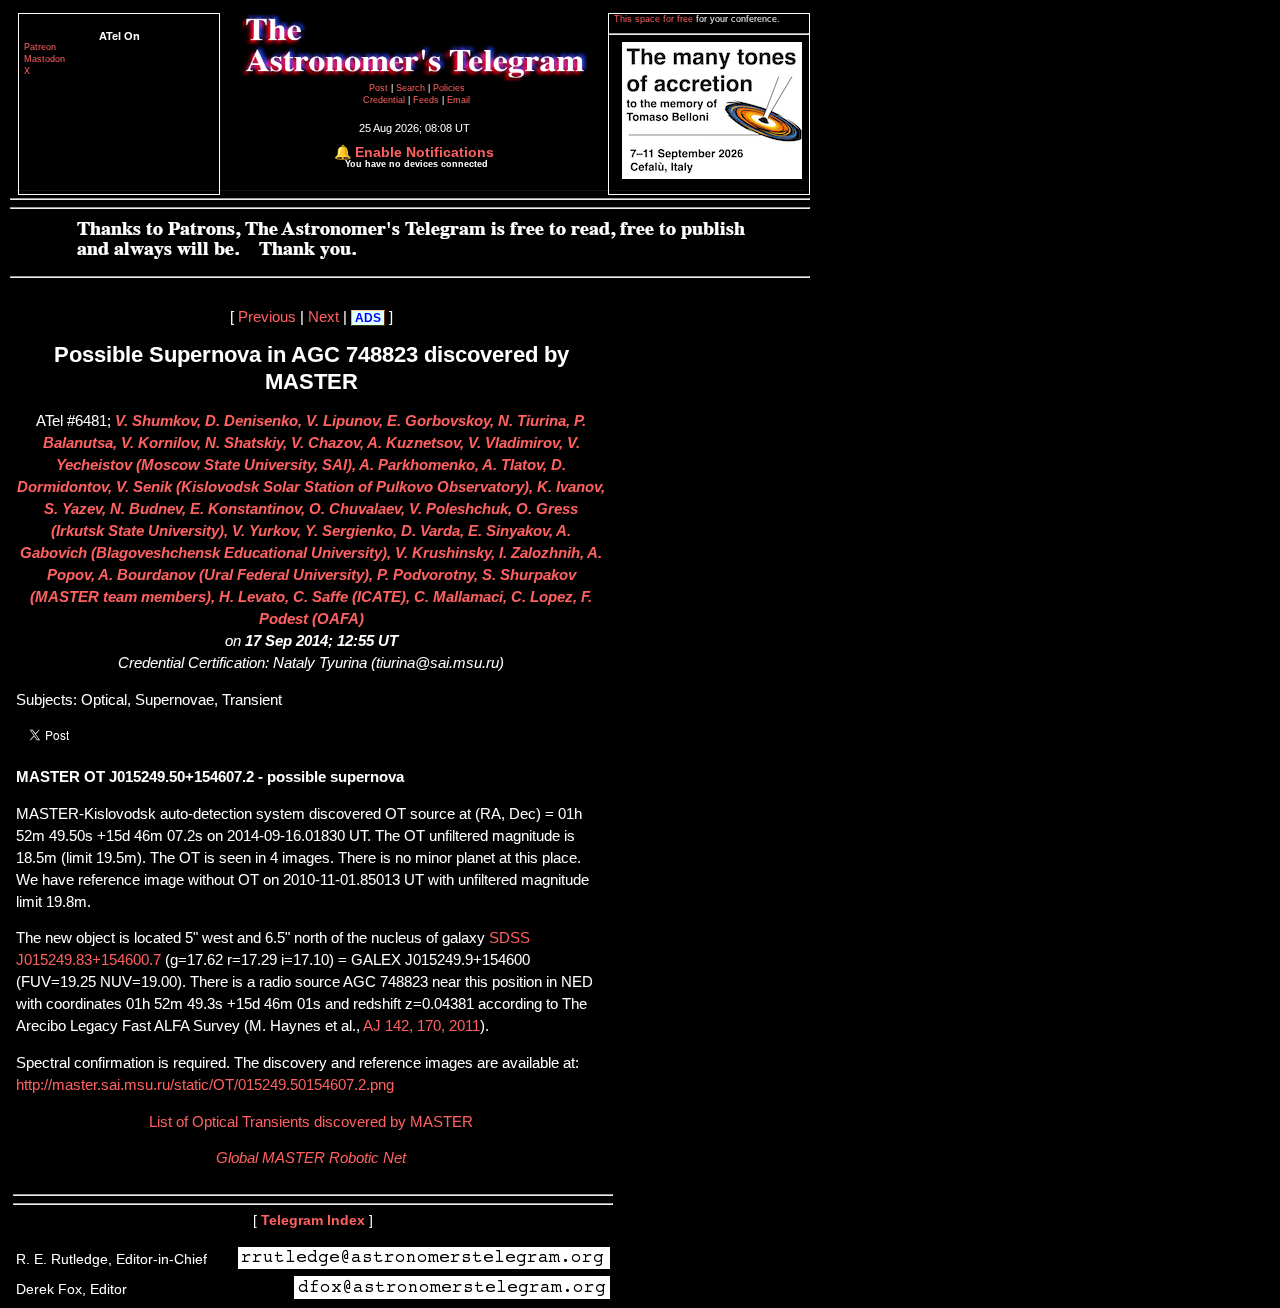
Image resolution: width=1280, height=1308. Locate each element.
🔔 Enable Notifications (414, 152)
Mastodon (44, 59)
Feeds (426, 100)
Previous (267, 317)
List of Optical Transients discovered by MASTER (311, 1122)
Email (458, 100)
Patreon (40, 47)
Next (323, 317)
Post (380, 88)
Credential (385, 100)
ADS (368, 318)
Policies (449, 88)
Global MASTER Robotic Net (311, 1158)
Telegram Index (313, 1220)
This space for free (655, 19)
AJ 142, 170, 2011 (421, 1026)
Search (412, 88)
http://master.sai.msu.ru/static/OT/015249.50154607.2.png (205, 1085)
